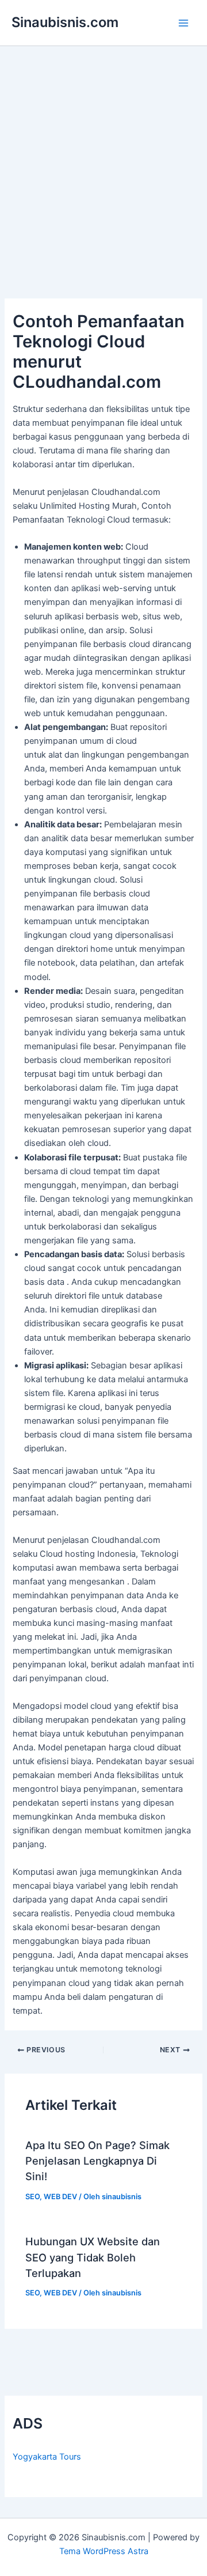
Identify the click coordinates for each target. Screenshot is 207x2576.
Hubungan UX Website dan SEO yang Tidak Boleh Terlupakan (93, 2257)
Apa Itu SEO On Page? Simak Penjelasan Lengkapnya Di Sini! (97, 2161)
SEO (32, 2197)
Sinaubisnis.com (65, 22)
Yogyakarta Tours (47, 2457)
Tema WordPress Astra (104, 2551)
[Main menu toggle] (183, 23)
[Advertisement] (103, 156)
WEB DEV (60, 2197)
